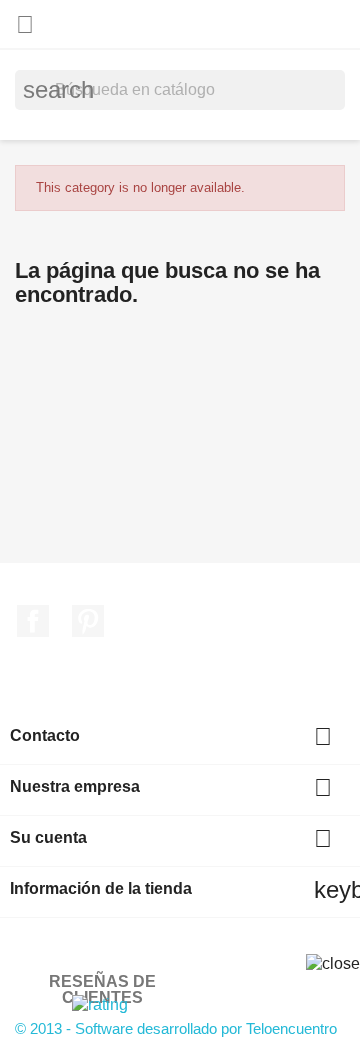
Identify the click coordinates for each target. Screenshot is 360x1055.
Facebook (33, 621)
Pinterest (88, 621)
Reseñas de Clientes (102, 989)
